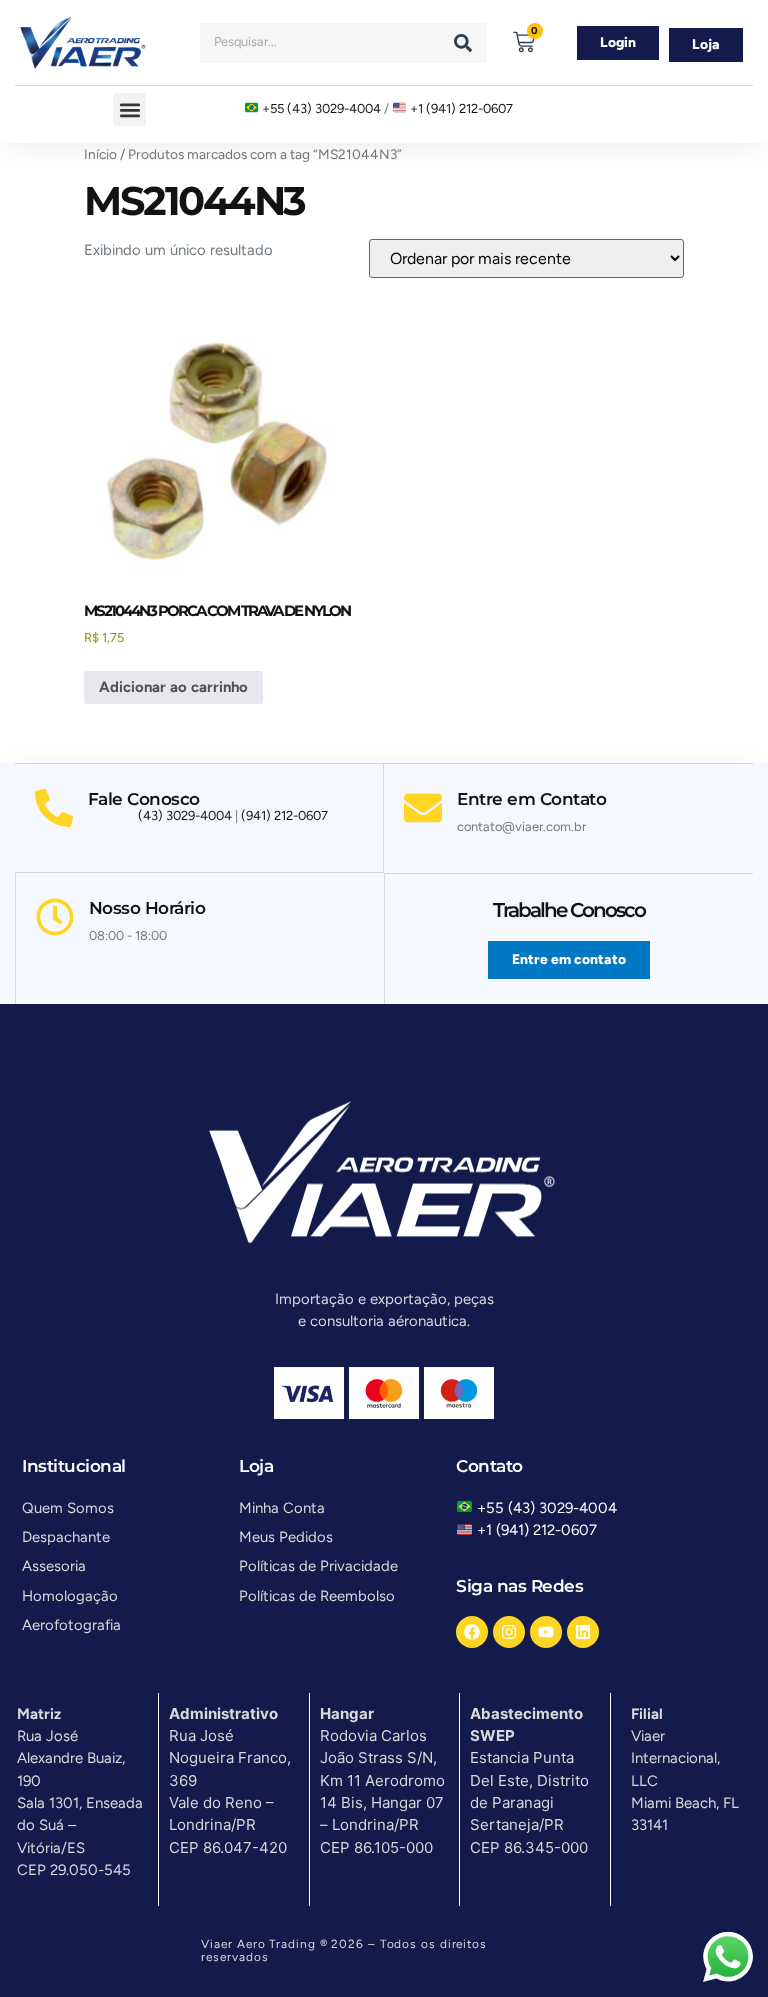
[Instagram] (509, 1632)
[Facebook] (472, 1632)
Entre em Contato (531, 799)
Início (100, 154)
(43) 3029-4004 (185, 815)
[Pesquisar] (463, 43)
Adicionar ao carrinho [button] (173, 687)
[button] (129, 109)
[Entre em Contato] (423, 808)
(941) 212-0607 (284, 815)
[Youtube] (546, 1632)
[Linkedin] (583, 1632)
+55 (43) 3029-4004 (321, 108)
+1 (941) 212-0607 (461, 108)
